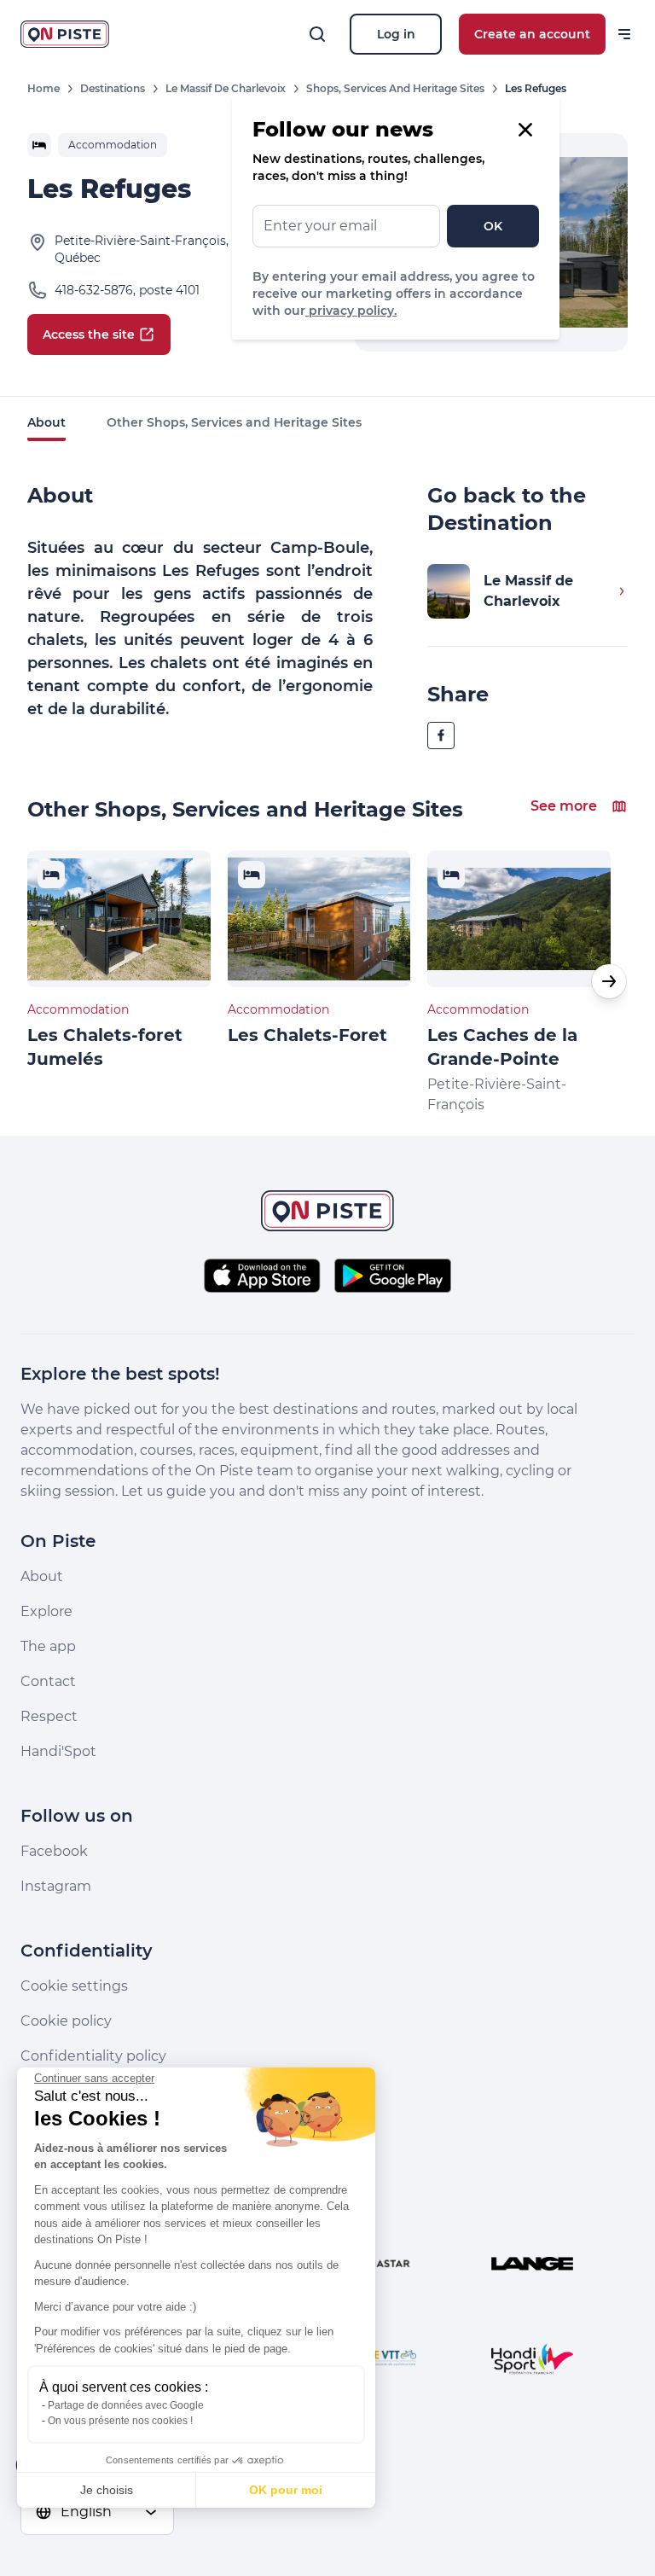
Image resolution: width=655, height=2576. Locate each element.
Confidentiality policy (93, 2056)
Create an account (532, 34)
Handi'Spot (58, 1751)
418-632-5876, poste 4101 (127, 290)
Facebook (54, 1851)
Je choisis (107, 2490)
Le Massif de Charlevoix (226, 88)
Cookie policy (66, 2021)
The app (48, 1646)
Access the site (89, 334)
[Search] (317, 34)
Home (43, 88)
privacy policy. (351, 311)
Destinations (113, 88)
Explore (46, 1611)
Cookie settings (74, 1986)
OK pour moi (286, 2490)
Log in (396, 34)
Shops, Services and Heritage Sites (395, 88)
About (46, 422)
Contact (48, 1681)
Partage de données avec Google (126, 2405)
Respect (49, 1716)
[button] (609, 981)
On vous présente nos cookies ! (120, 2421)
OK (493, 226)
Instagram (56, 1886)
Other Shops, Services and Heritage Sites (234, 422)
